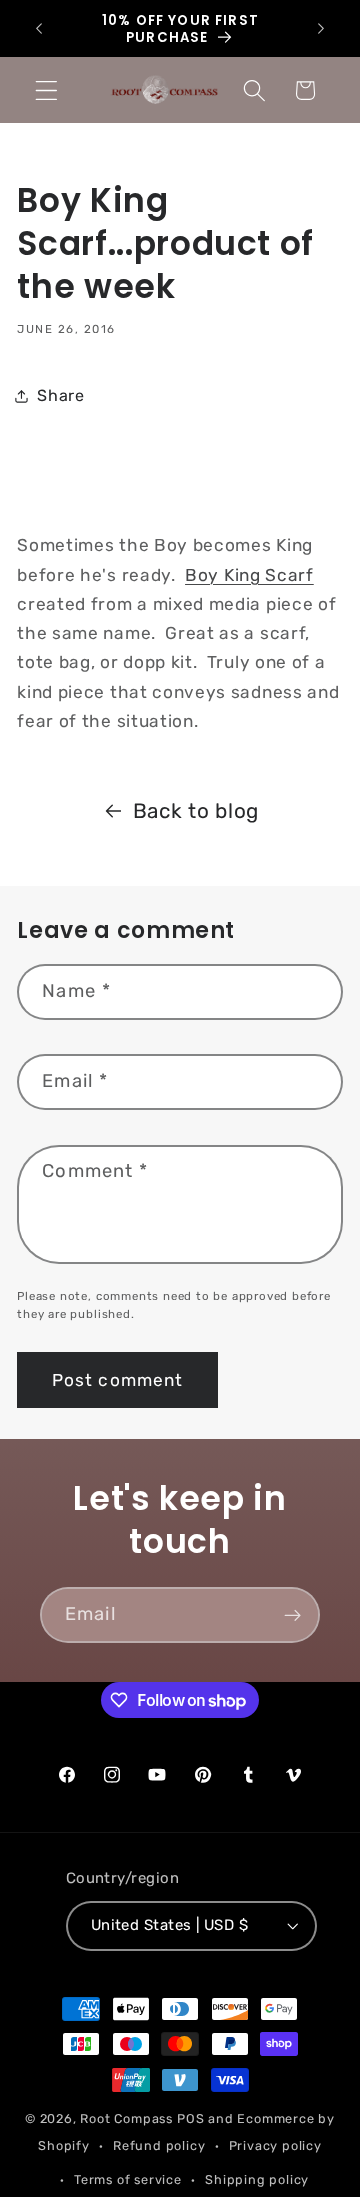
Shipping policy (257, 2179)
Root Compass (126, 2118)
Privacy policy (275, 2145)
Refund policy (159, 2145)
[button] (46, 90)
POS (190, 2118)
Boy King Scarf (249, 575)
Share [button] (60, 395)
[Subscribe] (292, 1615)
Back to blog (196, 811)
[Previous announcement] (39, 29)
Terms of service (128, 2179)
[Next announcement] (321, 29)
